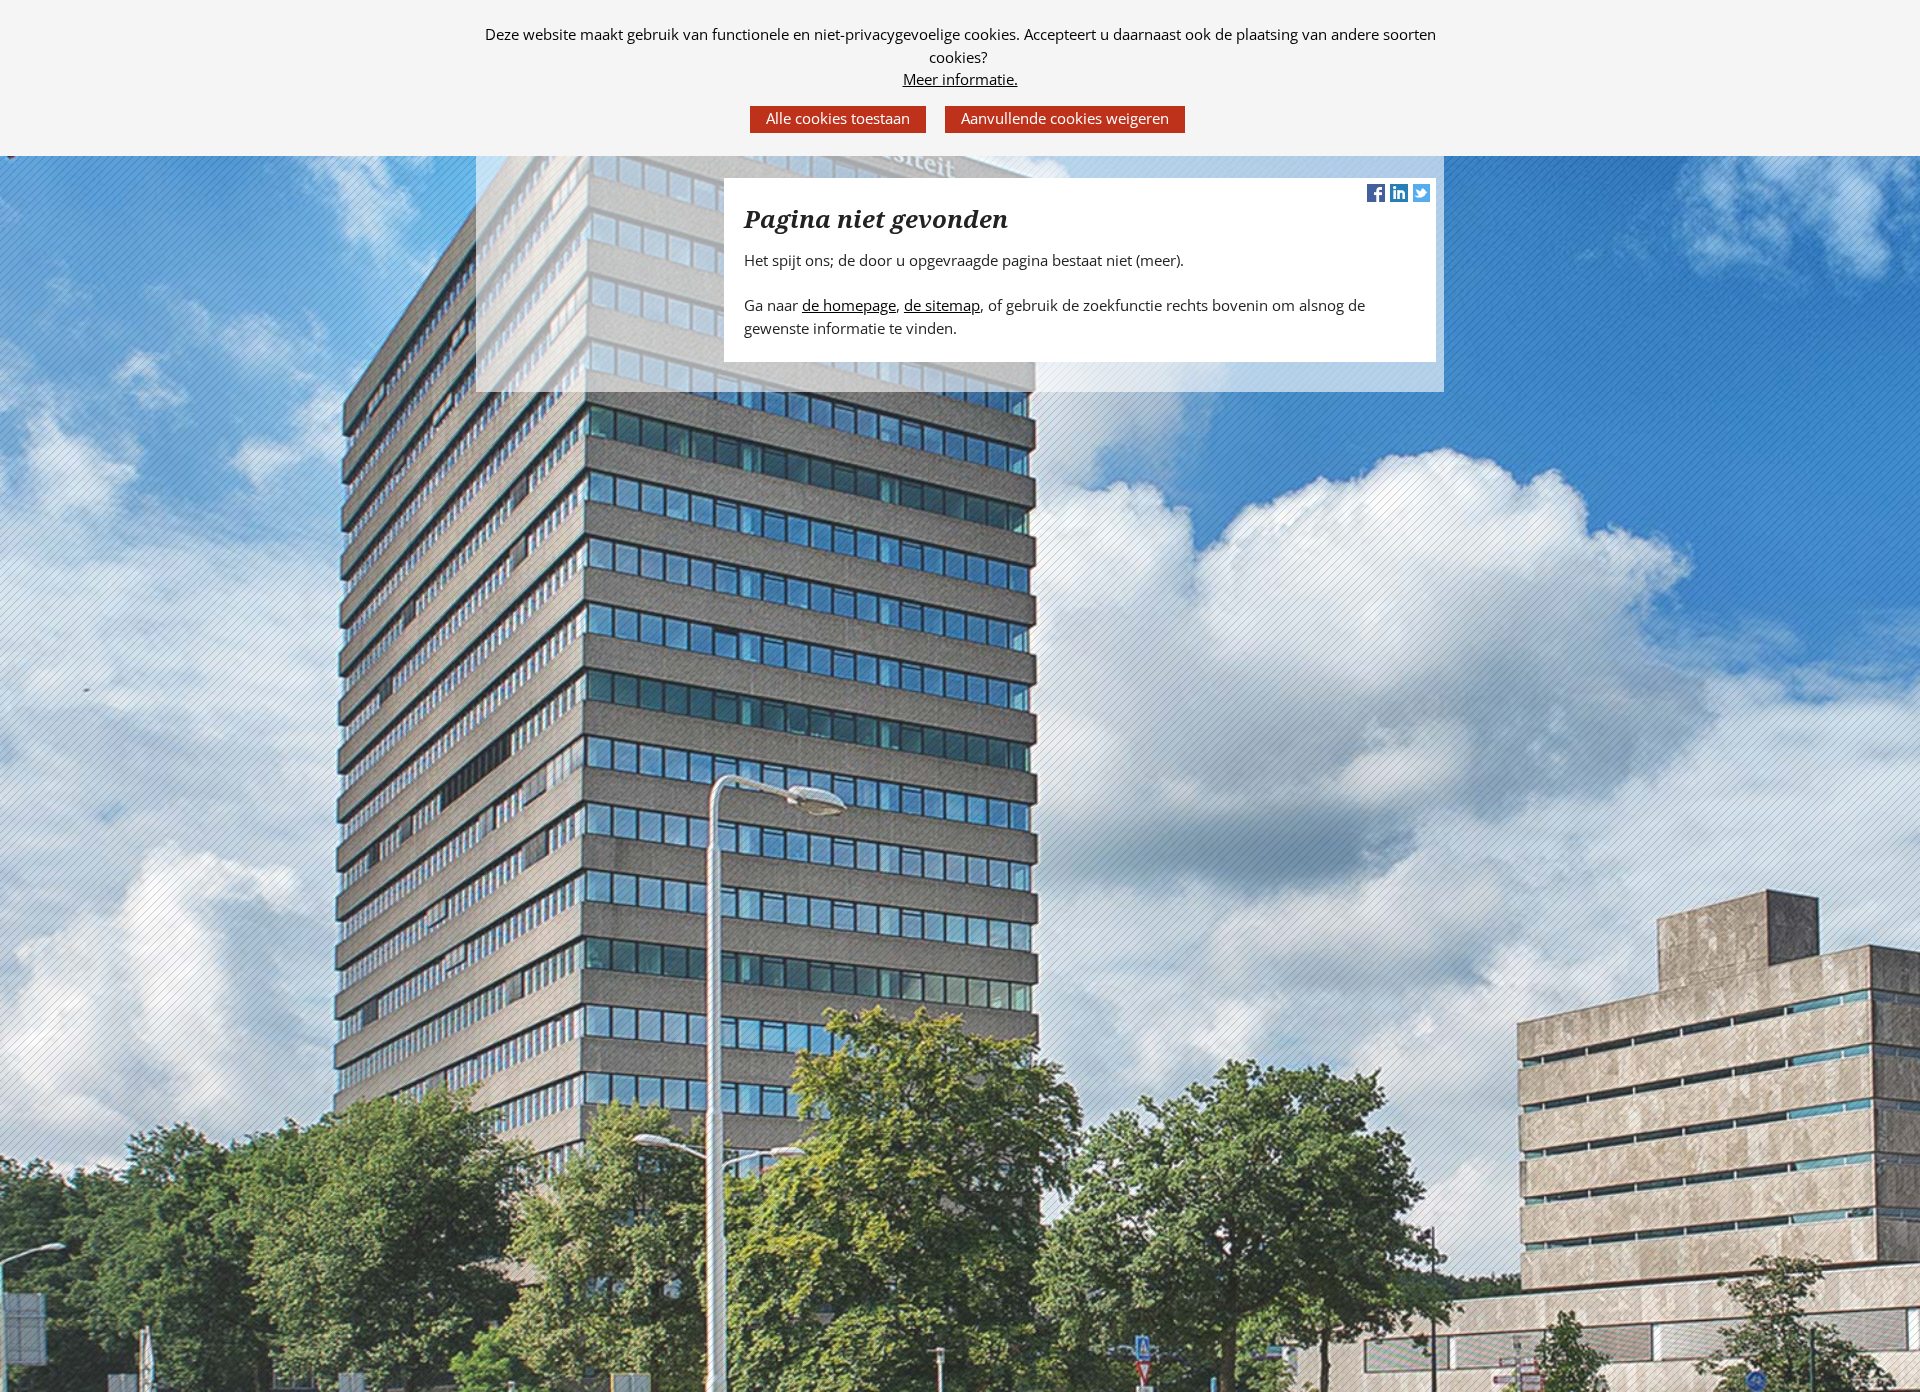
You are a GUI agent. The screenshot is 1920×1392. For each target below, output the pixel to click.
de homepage (849, 305)
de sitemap (942, 305)
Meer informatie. (960, 79)
